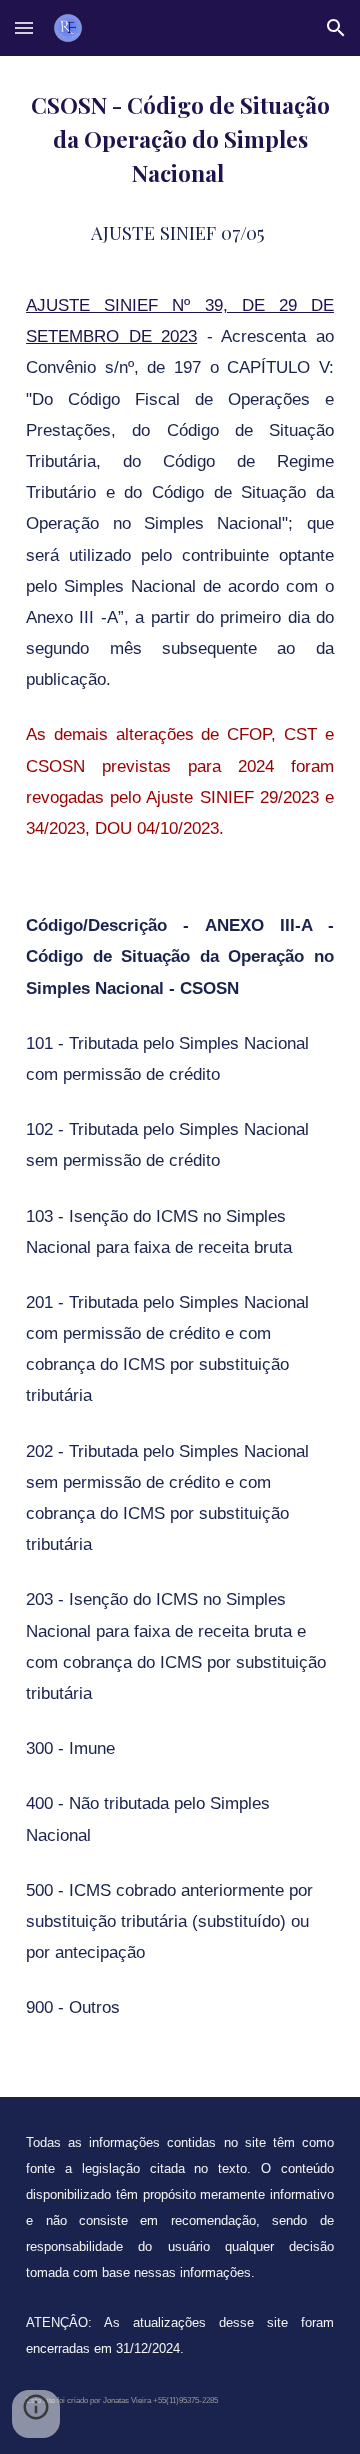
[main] (180, 1076)
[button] (24, 27)
